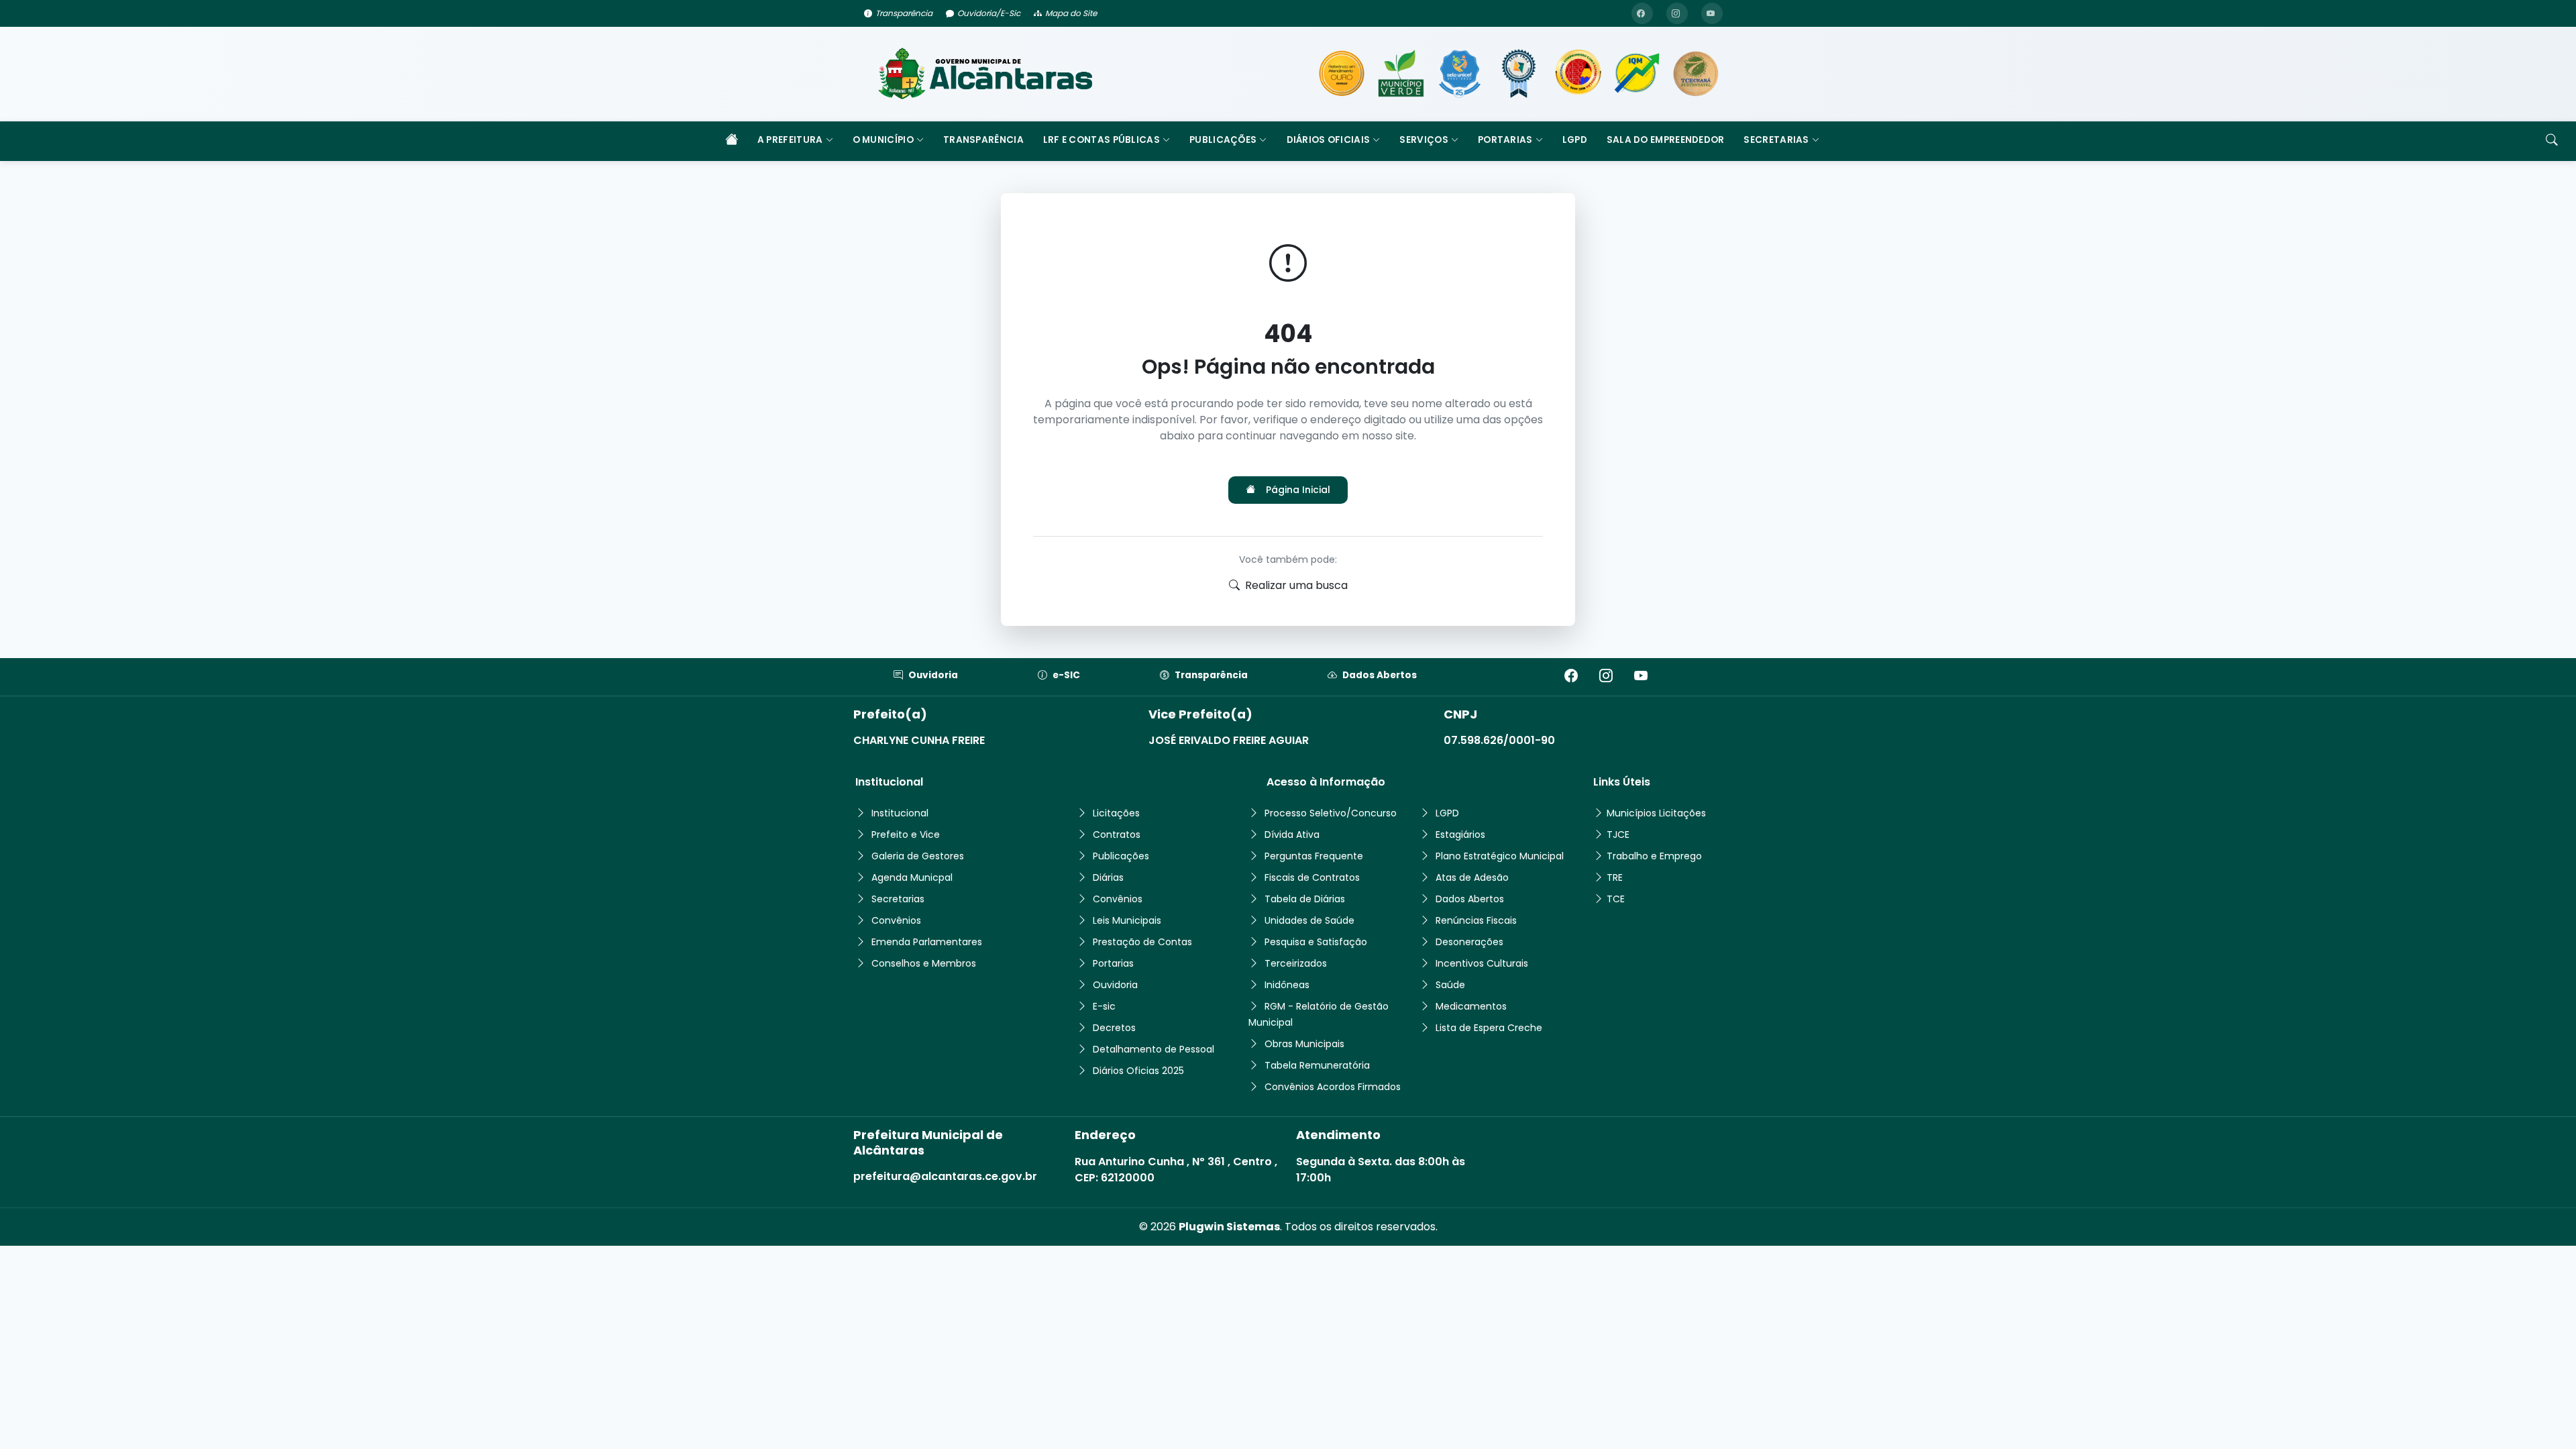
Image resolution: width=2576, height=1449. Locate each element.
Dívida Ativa (1292, 835)
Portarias (1113, 963)
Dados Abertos (1380, 675)
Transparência (904, 13)
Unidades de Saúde (1309, 920)
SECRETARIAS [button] (1776, 140)
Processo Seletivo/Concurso (1331, 813)
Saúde (1450, 985)
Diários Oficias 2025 (1138, 1071)
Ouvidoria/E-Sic (989, 13)
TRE (1615, 877)
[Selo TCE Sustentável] (1696, 74)
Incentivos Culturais (1482, 963)
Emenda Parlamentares (927, 942)
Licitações (1116, 813)
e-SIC (1066, 675)
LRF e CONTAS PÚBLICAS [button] (1102, 140)
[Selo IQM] (1637, 74)
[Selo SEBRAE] (1342, 74)
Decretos (1114, 1028)
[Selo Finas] (1519, 74)
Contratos (1117, 835)
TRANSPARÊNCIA (983, 140)
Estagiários (1460, 835)
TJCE (1618, 835)
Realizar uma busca (1296, 585)
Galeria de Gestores (918, 856)
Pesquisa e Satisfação (1316, 942)
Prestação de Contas (1142, 942)
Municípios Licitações (1656, 813)
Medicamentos (1471, 1006)
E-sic (1104, 1006)
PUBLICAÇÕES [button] (1223, 140)
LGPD (1575, 140)
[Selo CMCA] (1578, 74)
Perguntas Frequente (1314, 856)
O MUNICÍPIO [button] (883, 140)
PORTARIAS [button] (1505, 140)
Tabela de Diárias (1305, 899)
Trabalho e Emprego (1654, 856)
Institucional (900, 813)
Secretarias (898, 899)
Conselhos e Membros (924, 963)
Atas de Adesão (1472, 877)
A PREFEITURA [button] (790, 140)
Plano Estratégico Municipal (1500, 856)
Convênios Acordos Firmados (1333, 1087)
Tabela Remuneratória (1317, 1065)
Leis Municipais (1127, 920)
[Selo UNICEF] (1460, 74)
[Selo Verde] (1401, 74)
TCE (1616, 899)
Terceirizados (1296, 963)
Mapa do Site (1071, 13)
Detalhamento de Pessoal (1153, 1049)
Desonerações (1469, 942)
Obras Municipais (1304, 1044)
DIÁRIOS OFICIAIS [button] (1329, 140)
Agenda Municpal (912, 877)
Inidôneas (1287, 985)
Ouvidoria (933, 675)
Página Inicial (1298, 490)
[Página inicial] (731, 141)
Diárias (1108, 877)
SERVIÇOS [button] (1424, 140)
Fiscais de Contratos (1312, 877)
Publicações (1121, 856)
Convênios (896, 920)
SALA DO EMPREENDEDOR (1666, 140)
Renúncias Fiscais (1476, 920)
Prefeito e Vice (906, 835)
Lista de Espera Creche (1489, 1028)
